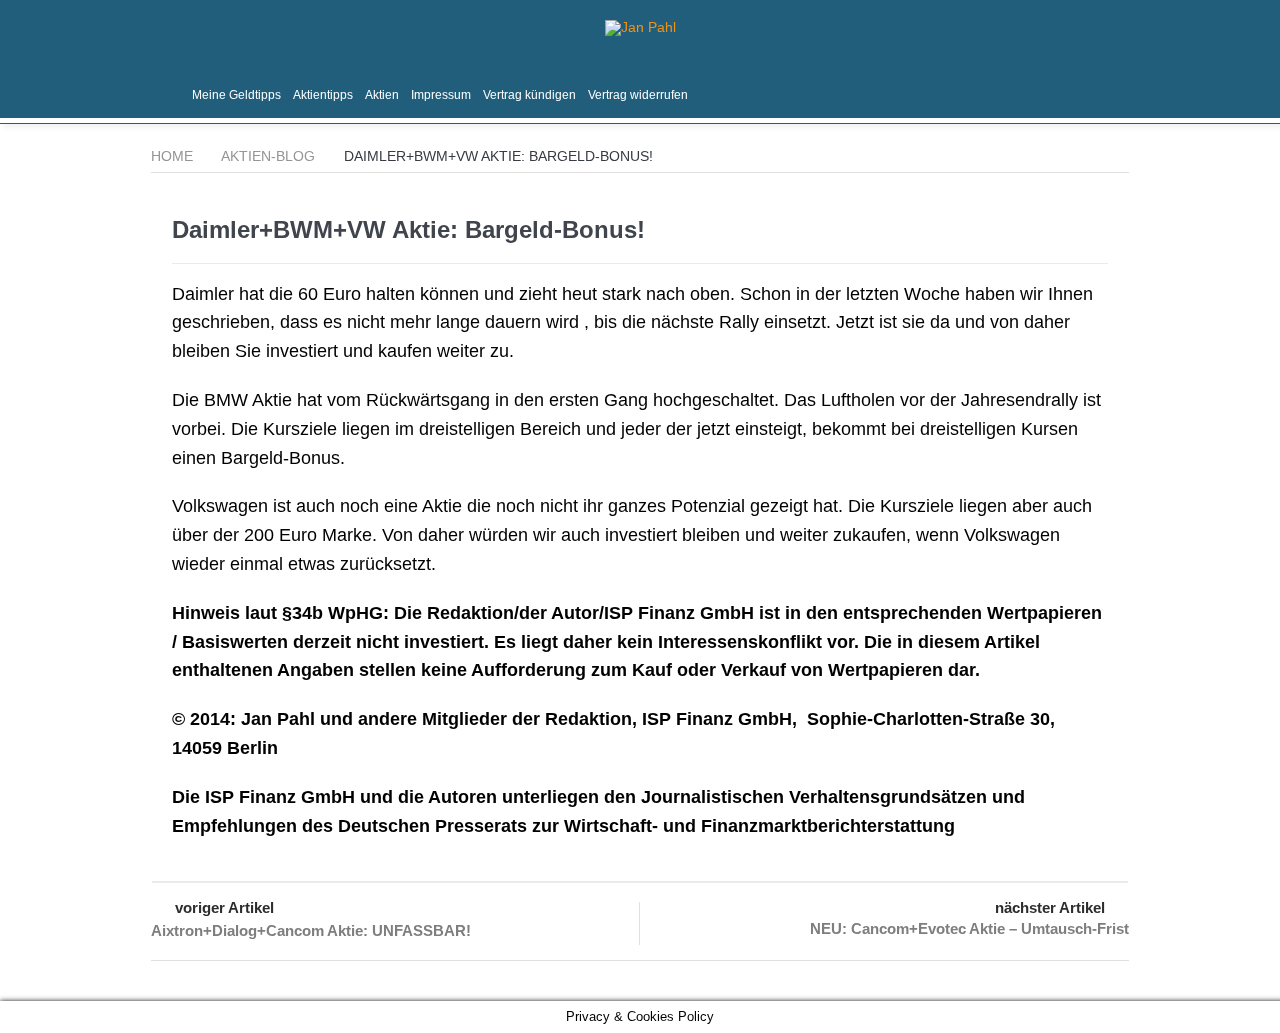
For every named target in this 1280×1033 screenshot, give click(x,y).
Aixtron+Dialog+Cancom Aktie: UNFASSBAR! (311, 930)
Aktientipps (323, 95)
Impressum (441, 95)
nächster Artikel (1050, 907)
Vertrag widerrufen (638, 95)
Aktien (382, 95)
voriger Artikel (224, 907)
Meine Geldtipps (236, 95)
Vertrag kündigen (529, 95)
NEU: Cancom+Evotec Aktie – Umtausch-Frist (969, 928)
